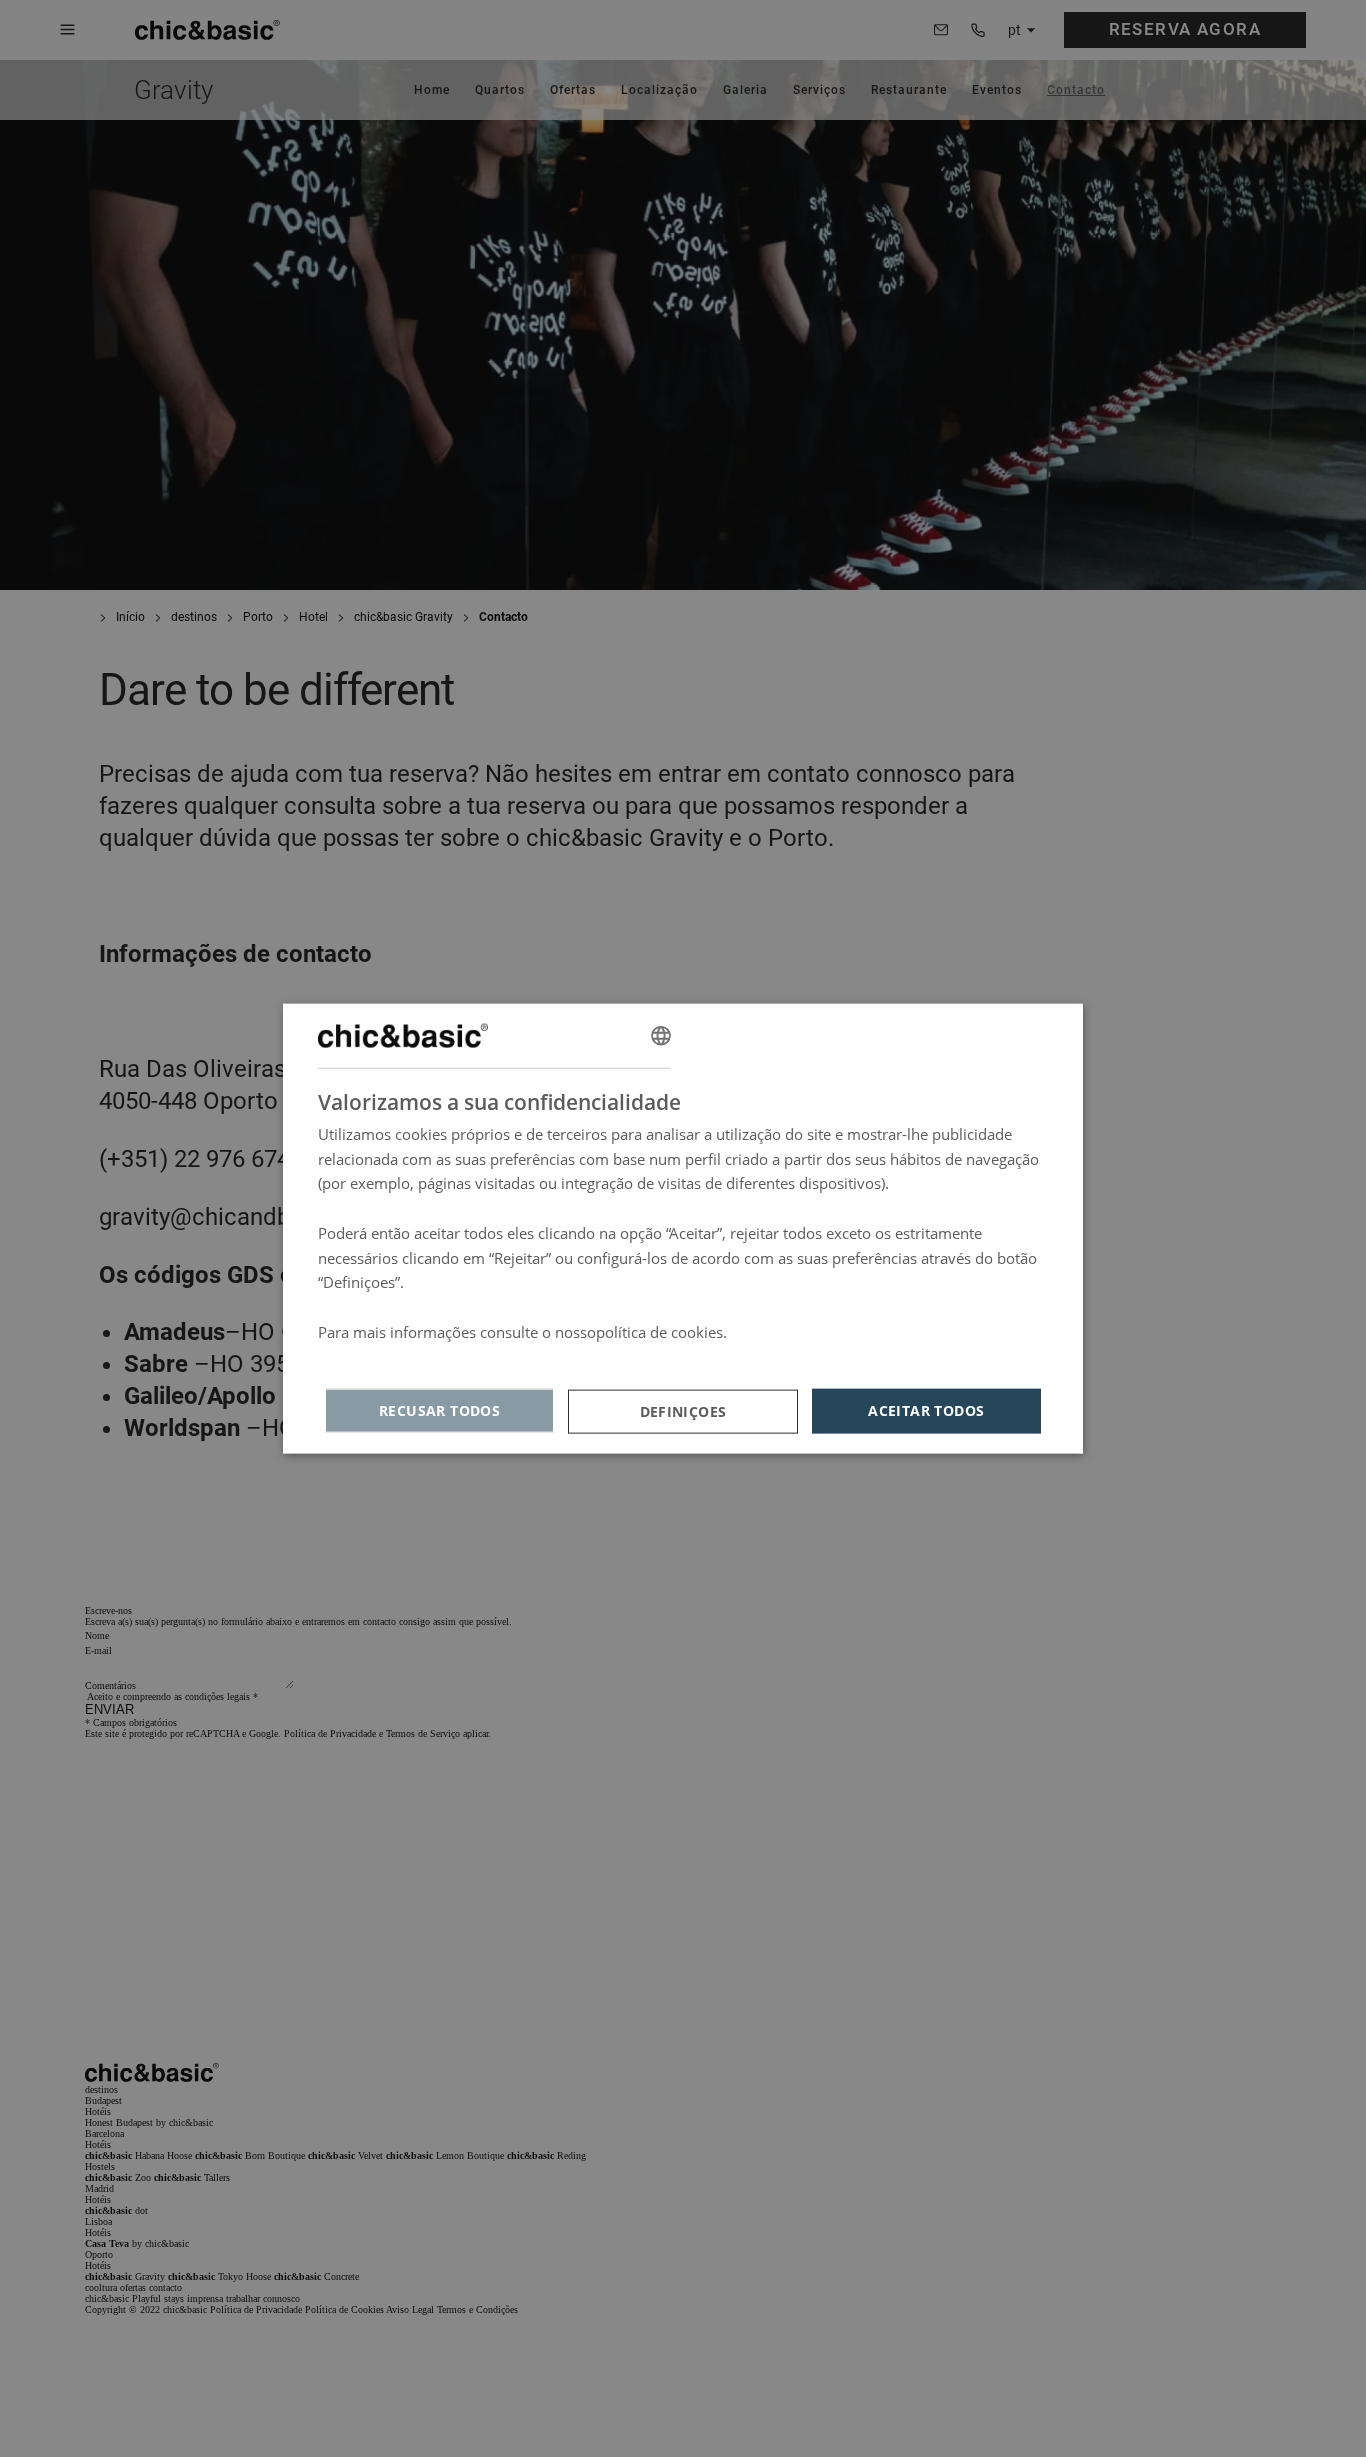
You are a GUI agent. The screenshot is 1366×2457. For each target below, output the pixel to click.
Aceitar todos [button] (926, 1410)
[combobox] (661, 1035)
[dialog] (683, 1228)
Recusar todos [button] (439, 1410)
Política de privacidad (391, 1356)
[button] (682, 1411)
